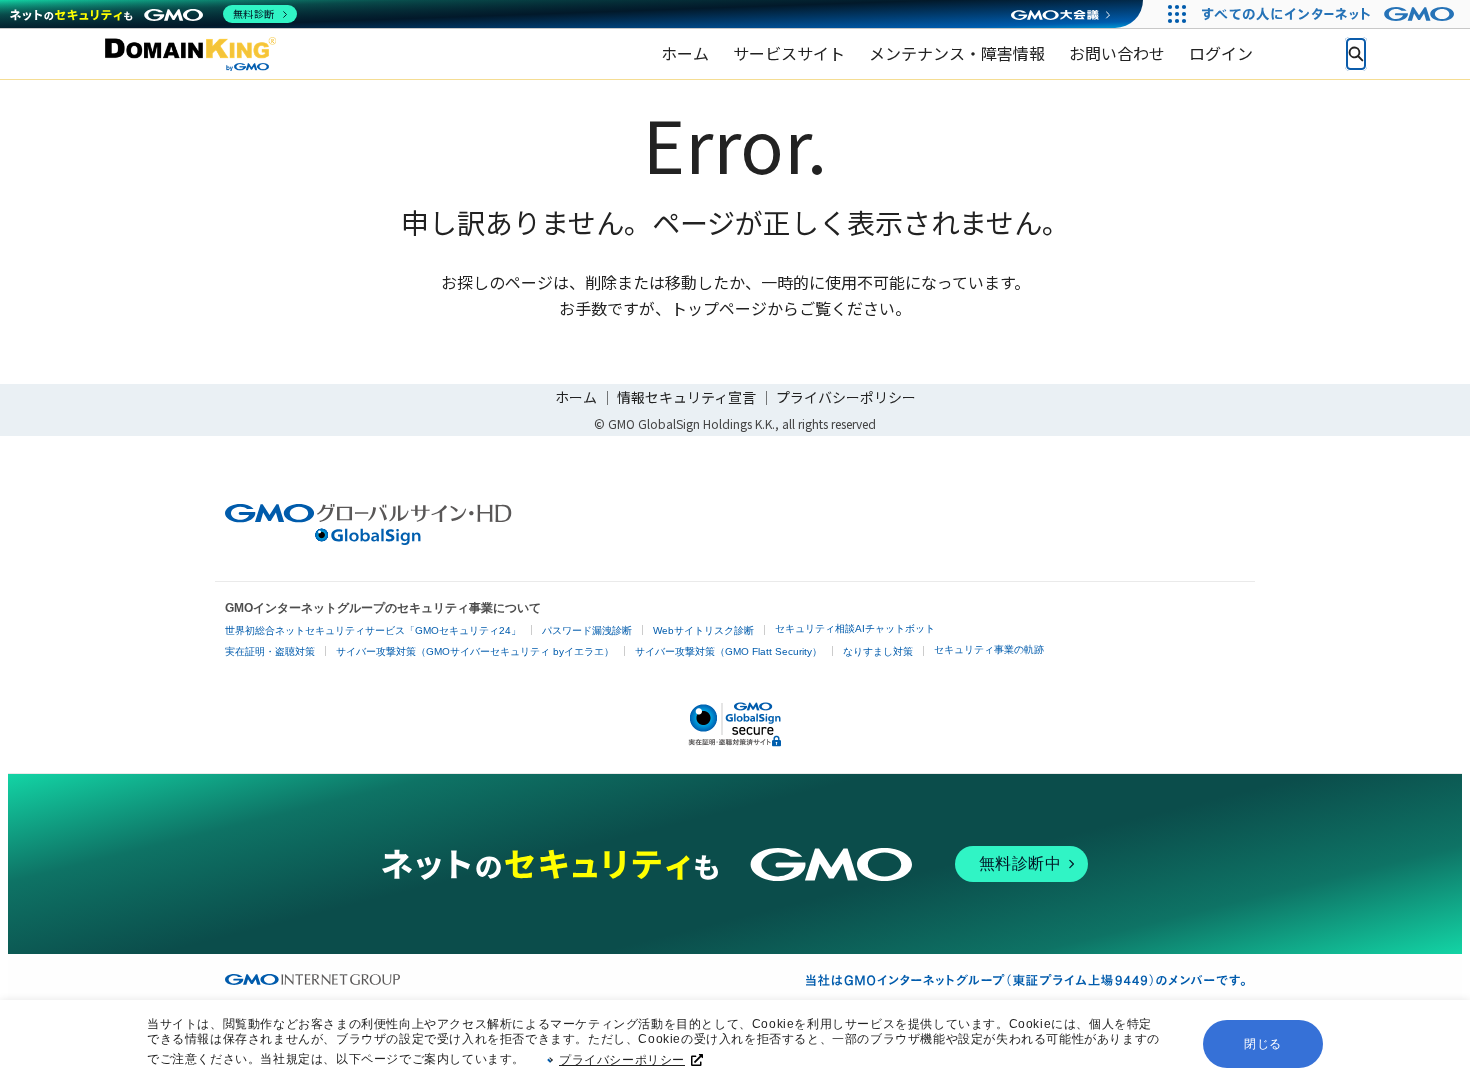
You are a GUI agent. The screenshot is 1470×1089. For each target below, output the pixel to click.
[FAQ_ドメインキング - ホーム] (190, 54)
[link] (685, 54)
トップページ (719, 308)
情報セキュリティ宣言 (686, 397)
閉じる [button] (1263, 1044)
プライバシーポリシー (622, 1060)
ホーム (576, 397)
